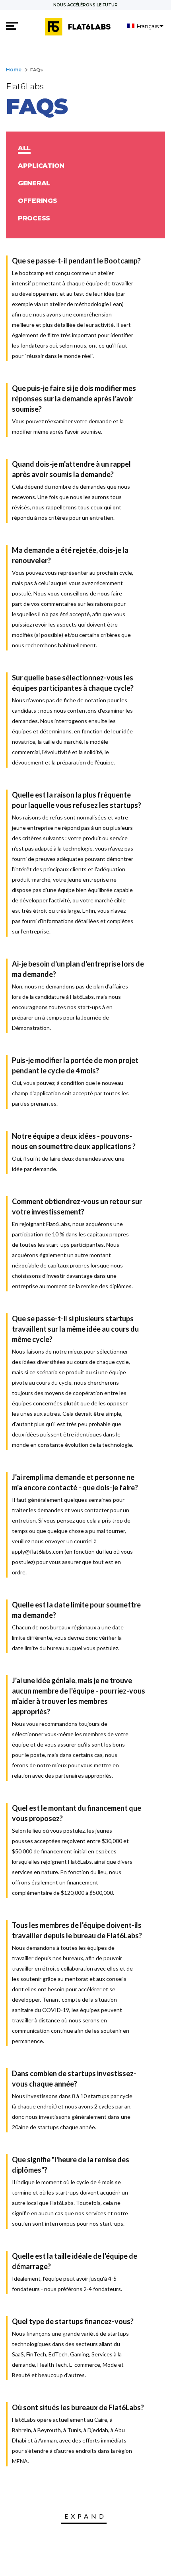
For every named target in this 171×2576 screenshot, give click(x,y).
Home (14, 70)
